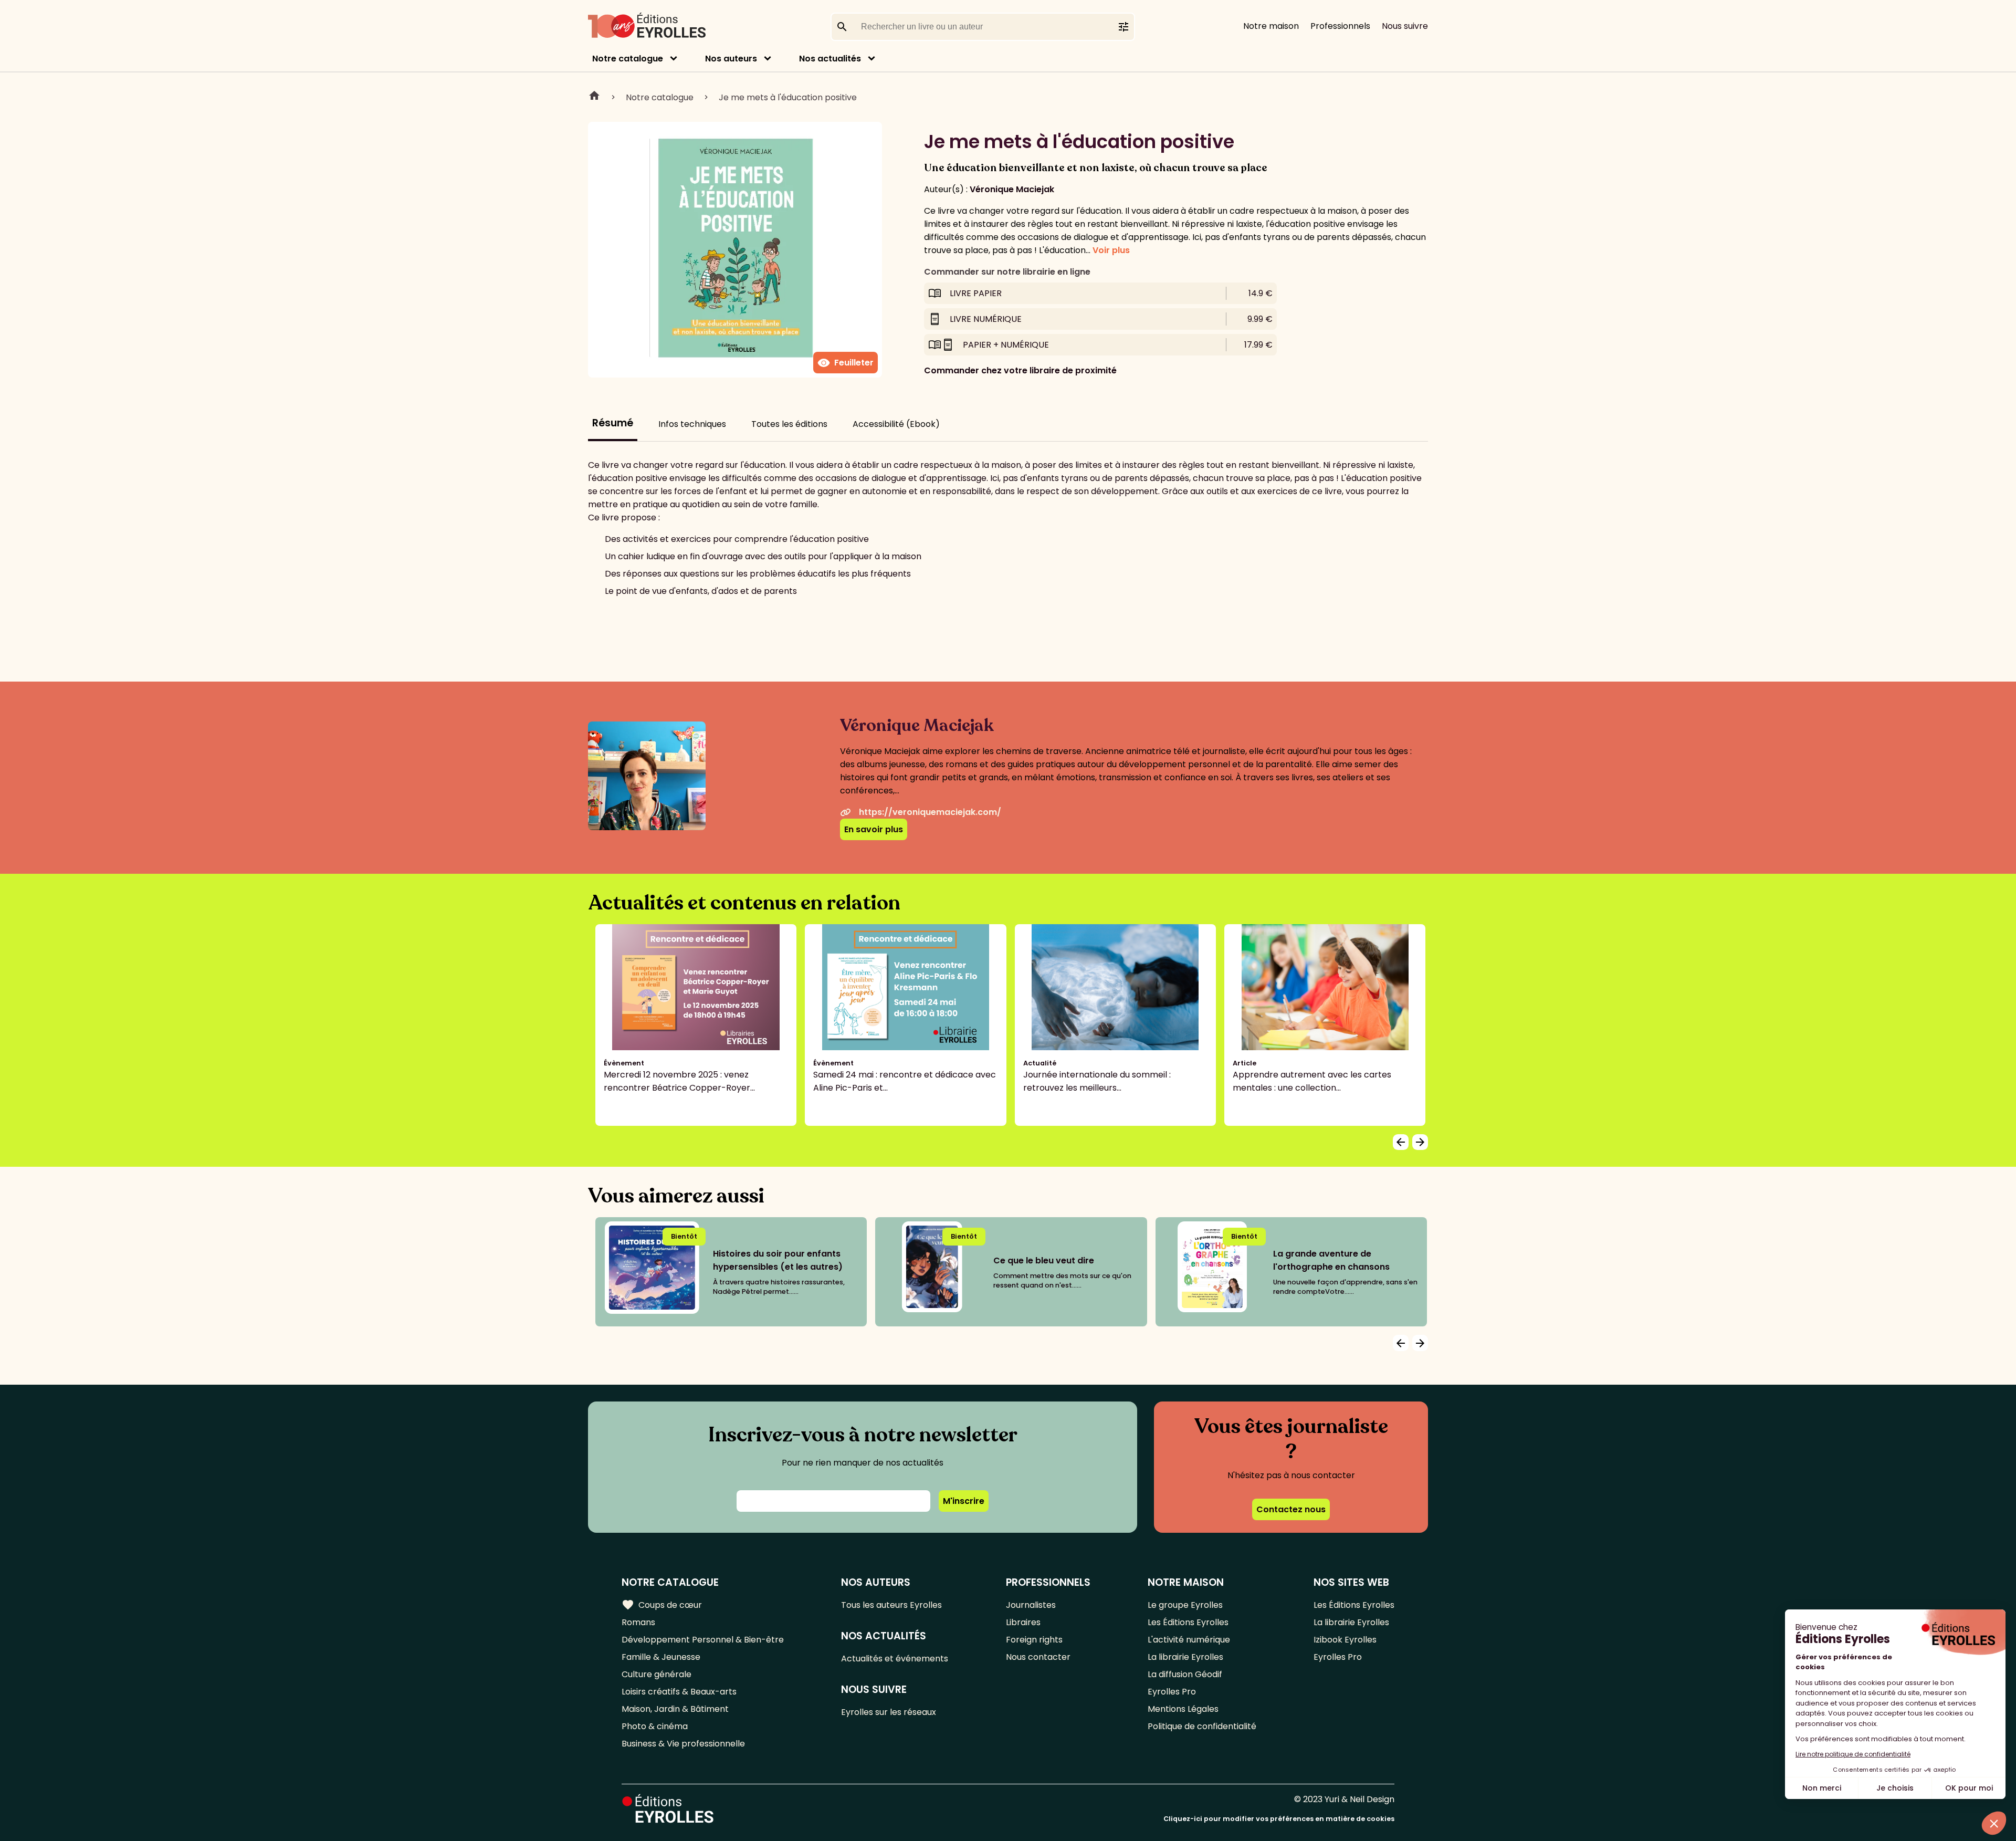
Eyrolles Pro (1172, 1692)
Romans (638, 1622)
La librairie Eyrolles (1185, 1657)
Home (594, 97)
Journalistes (1031, 1605)
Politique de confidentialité (1202, 1726)
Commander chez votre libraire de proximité (1020, 370)
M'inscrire (964, 1501)
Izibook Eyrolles (1345, 1640)
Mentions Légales (1183, 1709)
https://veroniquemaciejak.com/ (930, 812)
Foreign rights (1034, 1640)
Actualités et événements (895, 1659)
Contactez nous (1291, 1509)
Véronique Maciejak (1012, 189)
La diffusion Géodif (1185, 1674)
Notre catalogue (628, 59)
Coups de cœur (662, 1605)
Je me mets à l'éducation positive (788, 97)
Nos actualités (830, 59)
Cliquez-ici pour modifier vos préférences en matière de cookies (1279, 1819)
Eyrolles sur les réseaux (889, 1712)
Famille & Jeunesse (661, 1657)
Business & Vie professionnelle (683, 1744)
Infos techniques (692, 424)
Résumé (613, 423)
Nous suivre (1405, 26)
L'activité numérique (1189, 1640)
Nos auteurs (731, 59)
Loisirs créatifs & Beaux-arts (679, 1692)
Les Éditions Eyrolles (1188, 1622)
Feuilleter (846, 363)
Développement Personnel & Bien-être (703, 1640)
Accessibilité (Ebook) (896, 424)
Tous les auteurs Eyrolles (891, 1605)
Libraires (1023, 1622)
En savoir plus (874, 829)
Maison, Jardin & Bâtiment (675, 1709)
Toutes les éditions (789, 424)
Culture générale (657, 1674)
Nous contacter (1038, 1657)
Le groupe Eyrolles (1185, 1605)
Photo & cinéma (655, 1726)
